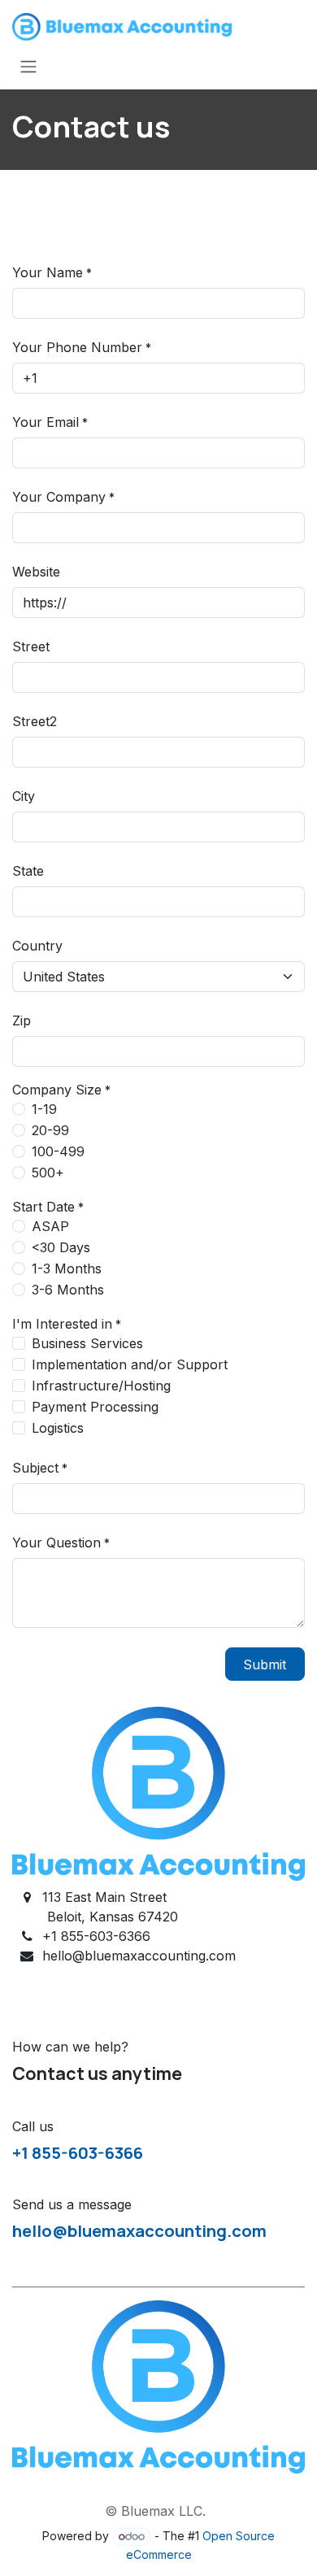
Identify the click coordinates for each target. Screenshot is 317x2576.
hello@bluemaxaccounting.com (139, 2230)
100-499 (58, 1151)
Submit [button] (265, 1664)
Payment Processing (95, 1407)
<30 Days (61, 1247)
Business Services (87, 1343)
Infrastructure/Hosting (101, 1386)
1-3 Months (67, 1268)
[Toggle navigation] (28, 66)
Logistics (58, 1428)
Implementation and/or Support (130, 1364)
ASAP (50, 1226)
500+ (48, 1173)
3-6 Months (68, 1290)
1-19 (44, 1109)
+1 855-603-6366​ (78, 2152)
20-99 (50, 1130)
